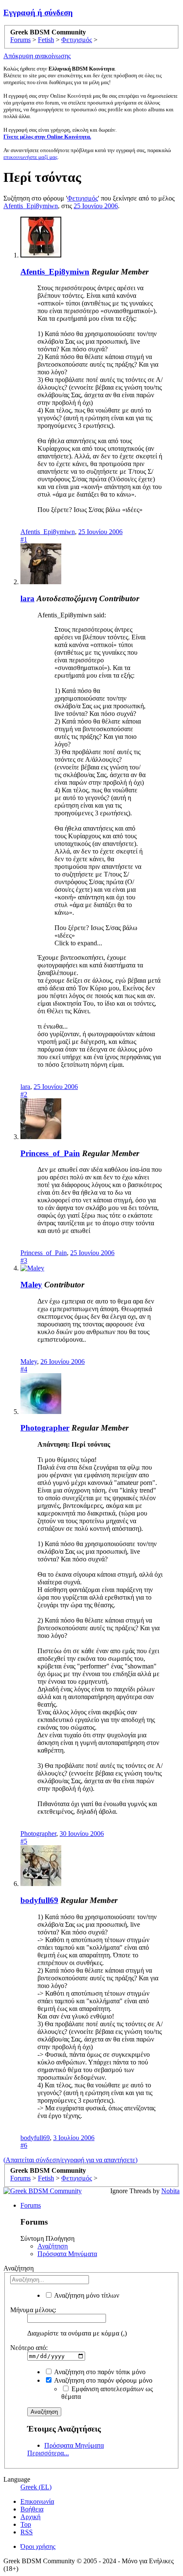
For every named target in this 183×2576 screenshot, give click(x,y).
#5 (24, 1841)
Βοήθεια (32, 2509)
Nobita (170, 2191)
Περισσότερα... (48, 2453)
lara (27, 598)
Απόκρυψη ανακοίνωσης (37, 56)
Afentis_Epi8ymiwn (31, 206)
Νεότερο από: (29, 2348)
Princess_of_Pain (50, 1153)
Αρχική (30, 2517)
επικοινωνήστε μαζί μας (30, 157)
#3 (24, 1260)
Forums (31, 2205)
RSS (27, 2532)
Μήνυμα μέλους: (33, 2310)
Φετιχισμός (83, 198)
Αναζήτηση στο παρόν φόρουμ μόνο (103, 2380)
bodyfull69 (39, 1900)
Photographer (45, 1428)
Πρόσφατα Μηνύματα (67, 2254)
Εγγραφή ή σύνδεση (38, 13)
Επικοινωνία (37, 2501)
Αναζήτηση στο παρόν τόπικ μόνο (99, 2372)
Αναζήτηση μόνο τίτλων (86, 2295)
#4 (24, 1369)
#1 (24, 539)
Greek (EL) (36, 2487)
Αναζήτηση (53, 2246)
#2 (24, 1094)
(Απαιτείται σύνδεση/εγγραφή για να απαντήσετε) (70, 2160)
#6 (24, 2145)
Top (26, 2524)
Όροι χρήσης (38, 2546)
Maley (31, 1285)
